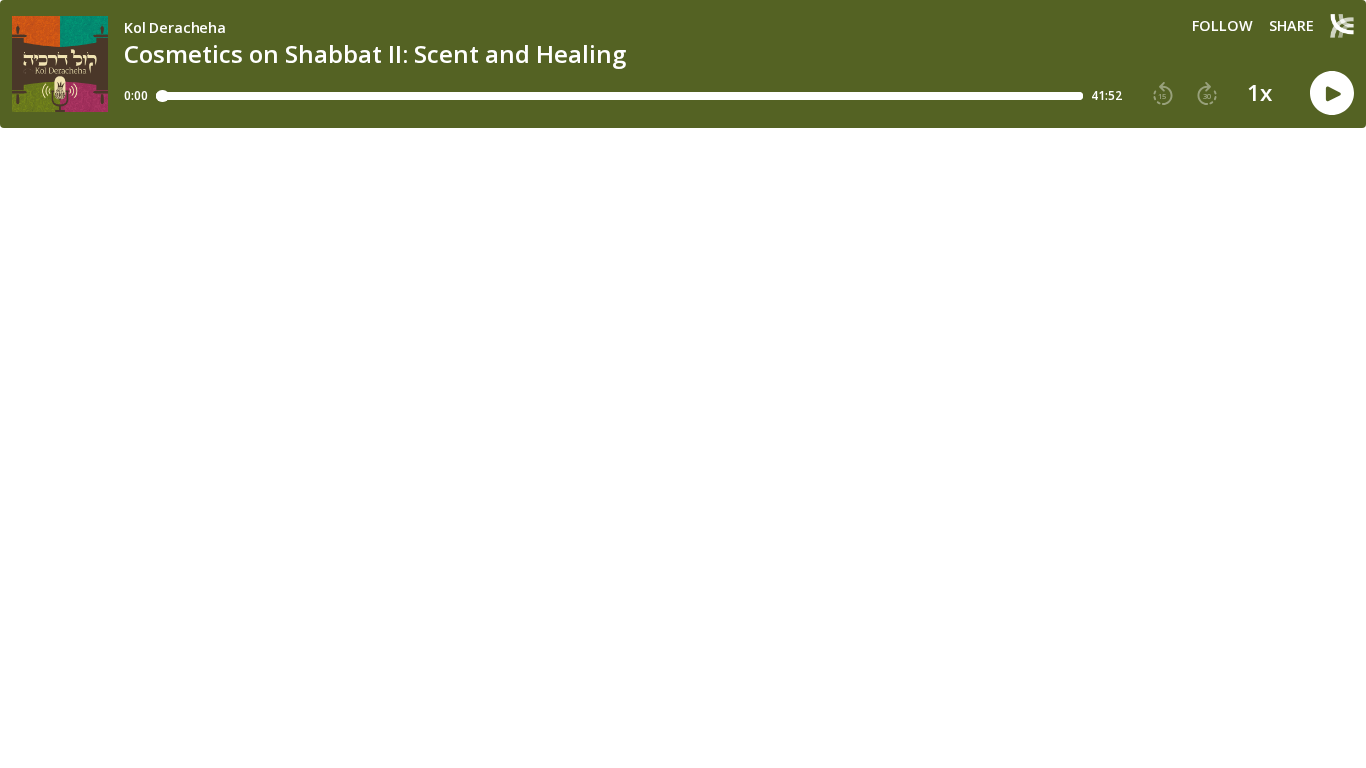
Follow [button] (1222, 26)
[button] (1163, 94)
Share (1291, 26)
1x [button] (1259, 93)
